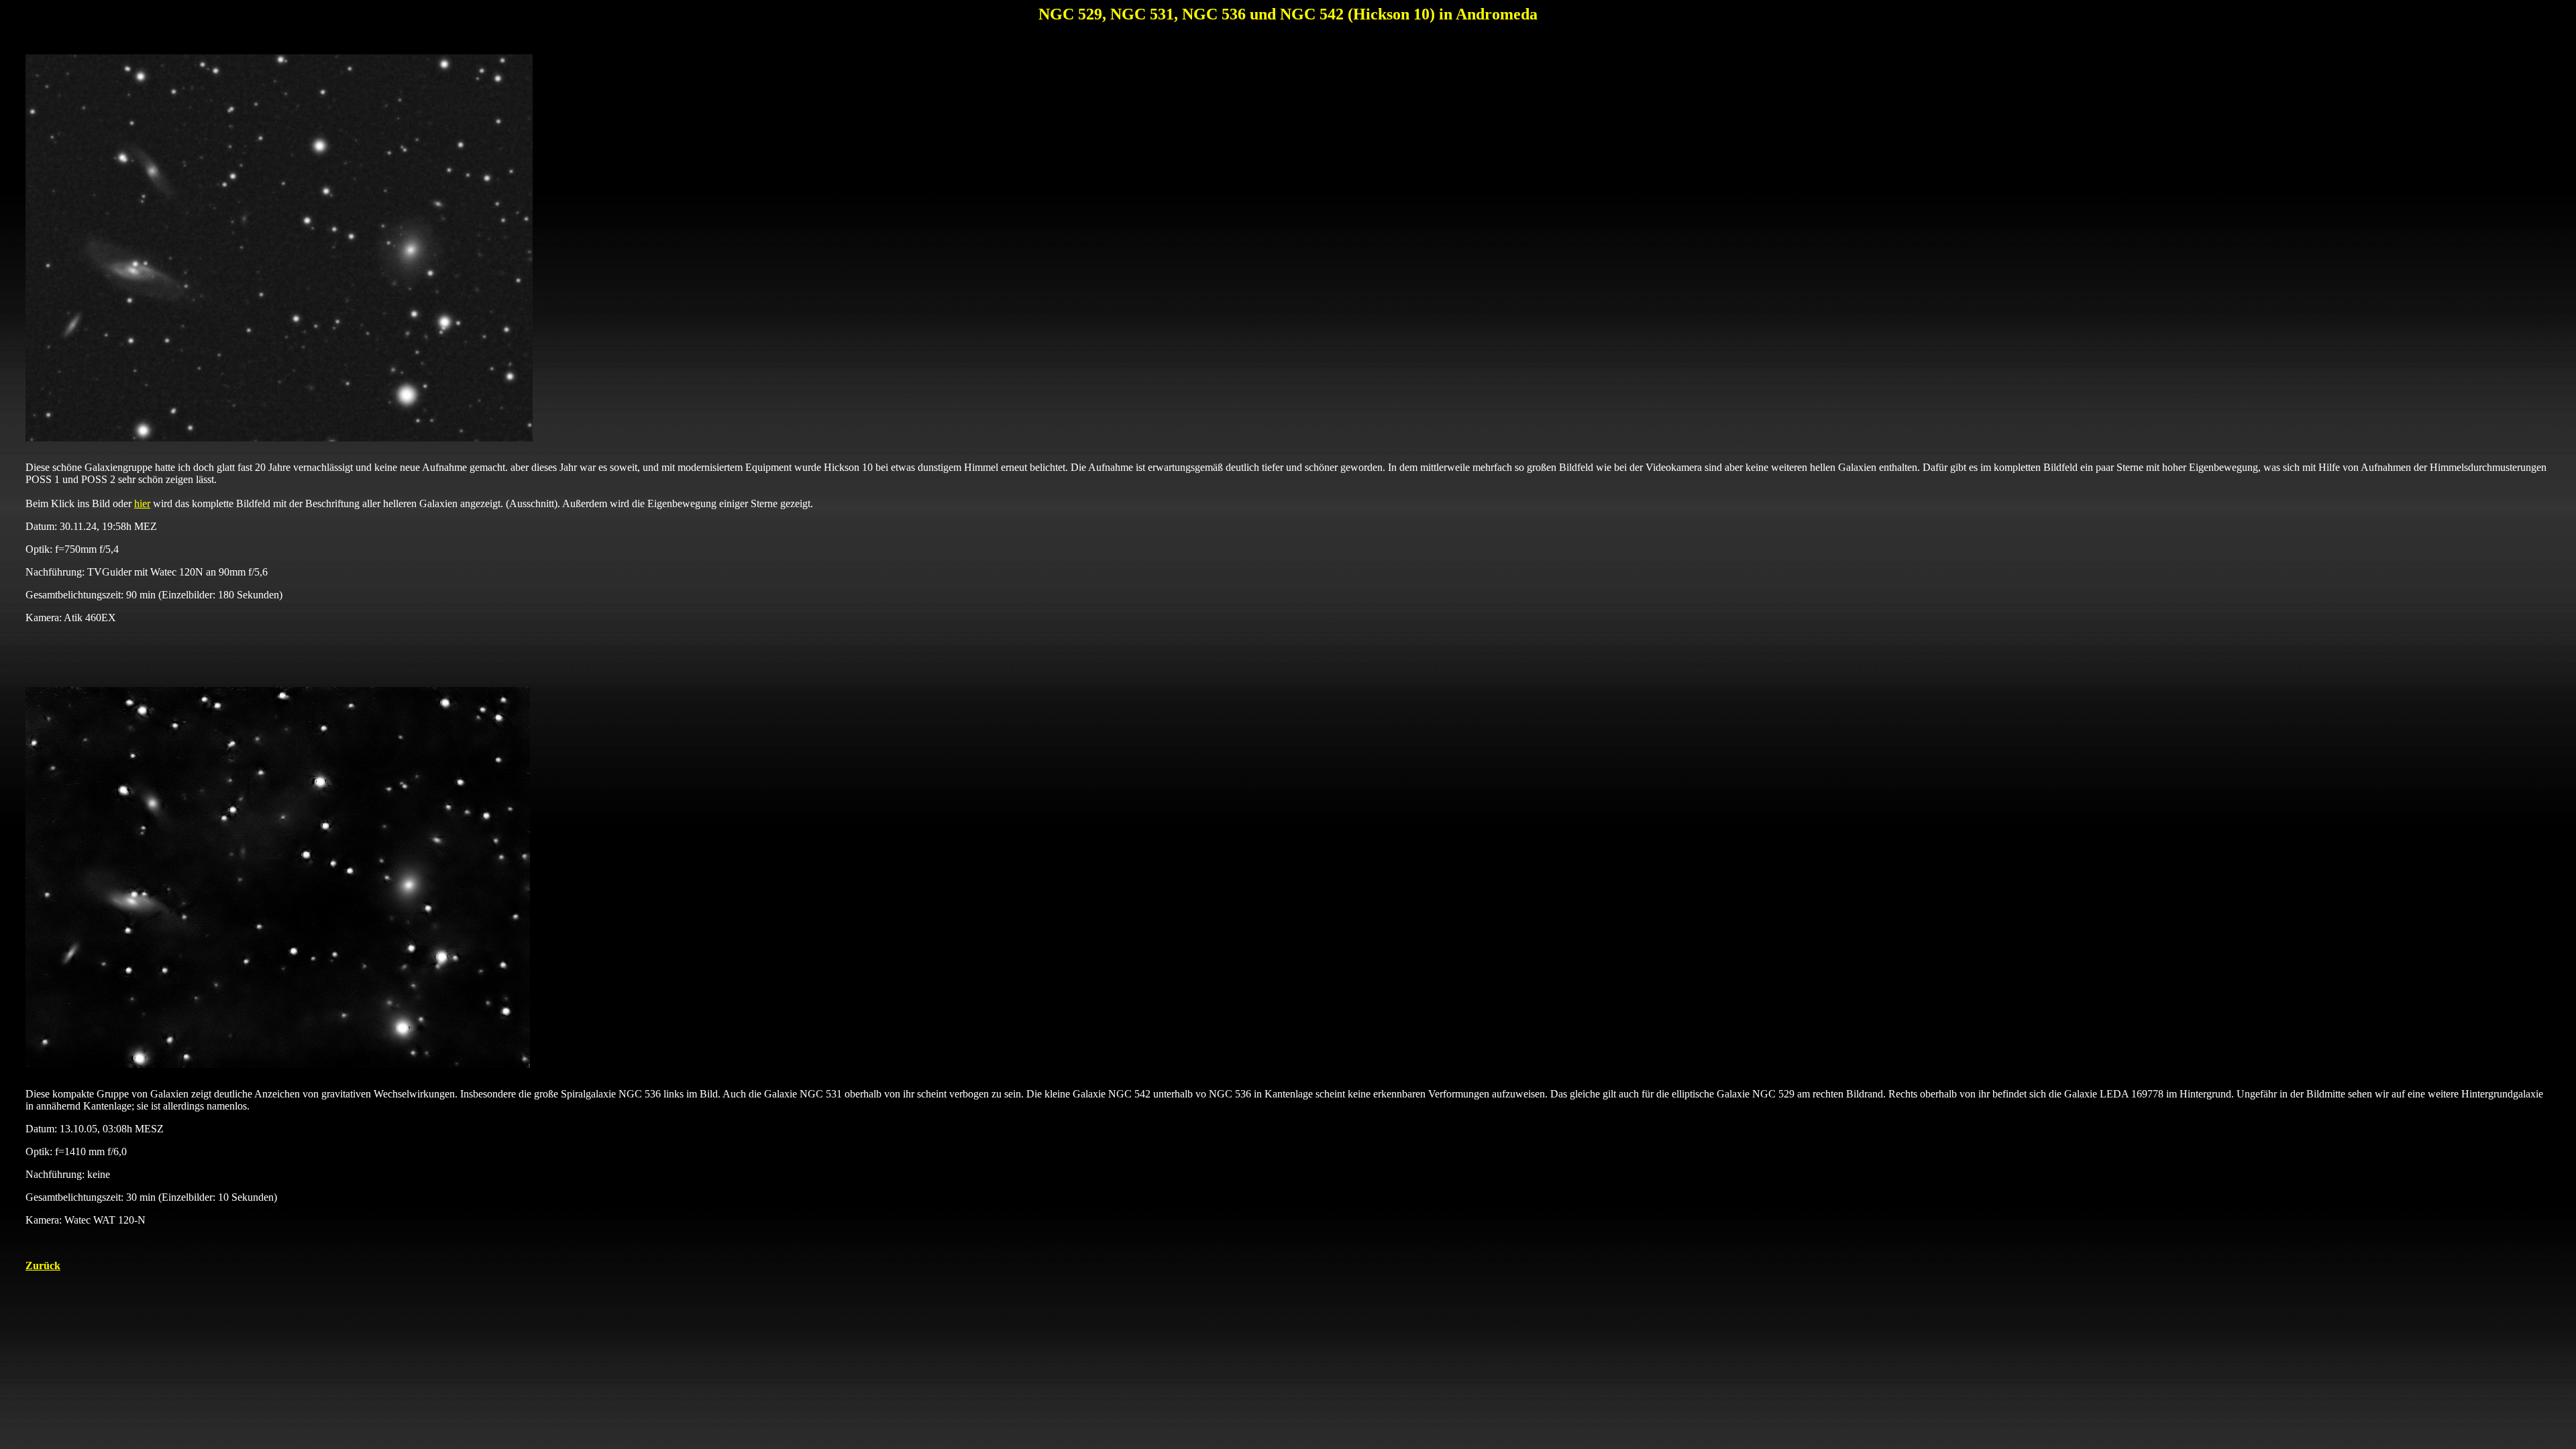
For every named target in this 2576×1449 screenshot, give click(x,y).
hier (142, 503)
